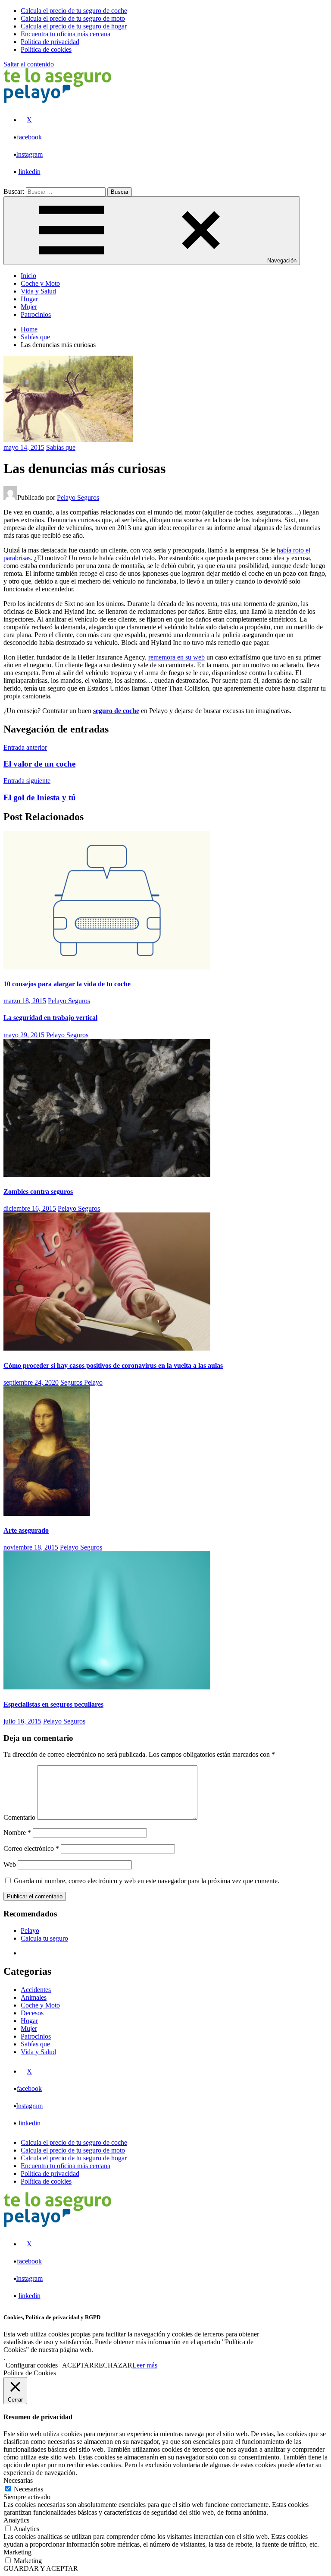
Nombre (17, 1833)
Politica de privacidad (50, 2173)
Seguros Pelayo (81, 1382)
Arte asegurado (26, 1530)
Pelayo (30, 1930)
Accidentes (36, 1990)
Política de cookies (46, 2181)
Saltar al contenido (29, 64)
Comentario (19, 1817)
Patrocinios (36, 314)
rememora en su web (176, 657)
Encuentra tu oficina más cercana (66, 2166)
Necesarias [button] (18, 2480)
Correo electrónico (31, 1848)
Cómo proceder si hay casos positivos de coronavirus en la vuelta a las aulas (113, 1365)
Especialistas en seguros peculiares (53, 1704)
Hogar (29, 299)
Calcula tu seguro (44, 1938)
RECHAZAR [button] (113, 2365)
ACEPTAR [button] (78, 2365)
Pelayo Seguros (78, 497)
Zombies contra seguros (38, 1192)
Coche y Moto (40, 283)
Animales (34, 1997)
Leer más (145, 2365)
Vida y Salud (38, 291)
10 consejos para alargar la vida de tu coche (67, 984)
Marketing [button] (17, 2552)
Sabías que (61, 447)
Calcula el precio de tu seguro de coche (74, 2142)
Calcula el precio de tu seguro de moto (73, 2150)
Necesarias (28, 2489)
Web (10, 1864)
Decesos (32, 2013)
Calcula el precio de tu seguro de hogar (74, 2158)
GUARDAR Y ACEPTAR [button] (41, 2568)
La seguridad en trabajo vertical (50, 1018)
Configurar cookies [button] (32, 2365)
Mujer (29, 307)
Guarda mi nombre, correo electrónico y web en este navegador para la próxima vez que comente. (147, 1881)
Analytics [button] (16, 2520)
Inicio (28, 276)
